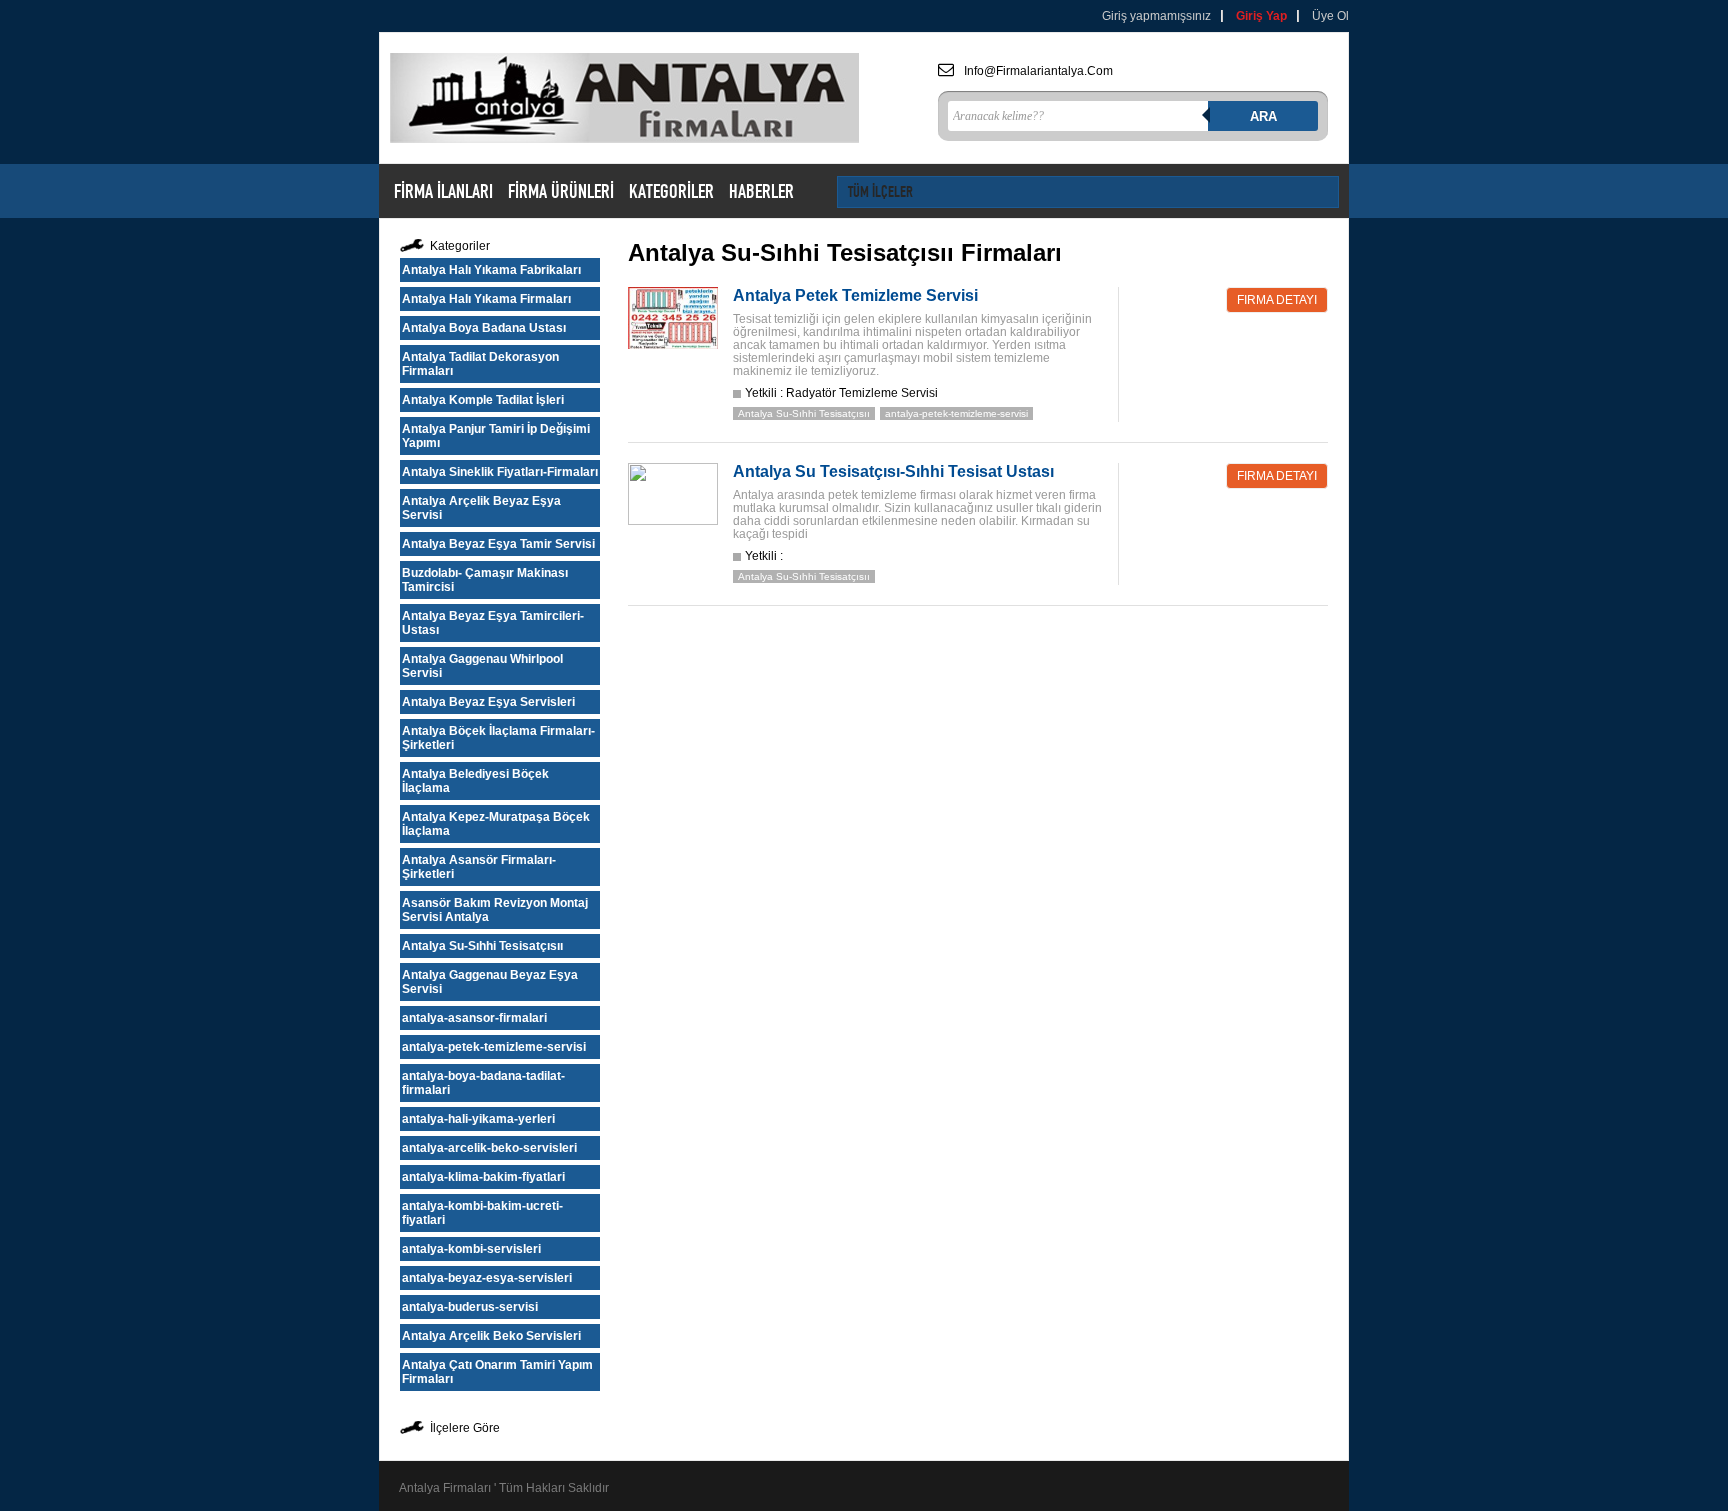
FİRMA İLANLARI (443, 191)
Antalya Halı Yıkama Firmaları (486, 299)
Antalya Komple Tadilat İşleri (483, 400)
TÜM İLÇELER (880, 191)
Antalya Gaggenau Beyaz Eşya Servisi (490, 982)
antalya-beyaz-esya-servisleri (487, 1278)
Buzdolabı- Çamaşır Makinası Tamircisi (485, 580)
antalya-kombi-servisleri (471, 1249)
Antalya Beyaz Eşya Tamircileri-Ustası (493, 623)
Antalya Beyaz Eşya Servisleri (488, 702)
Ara (1263, 116)
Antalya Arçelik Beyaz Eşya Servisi (481, 508)
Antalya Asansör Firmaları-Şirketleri (479, 867)
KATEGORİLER (671, 191)
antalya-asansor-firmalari (474, 1018)
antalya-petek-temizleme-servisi (494, 1047)
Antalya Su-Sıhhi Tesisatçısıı (482, 946)
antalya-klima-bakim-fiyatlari (483, 1177)
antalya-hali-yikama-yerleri (478, 1119)
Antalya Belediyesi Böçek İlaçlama (475, 781)
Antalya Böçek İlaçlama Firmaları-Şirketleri (498, 738)
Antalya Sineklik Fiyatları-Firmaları (500, 472)
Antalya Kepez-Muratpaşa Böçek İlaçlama (496, 824)
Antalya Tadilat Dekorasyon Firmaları (480, 364)
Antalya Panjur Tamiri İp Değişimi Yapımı (496, 436)
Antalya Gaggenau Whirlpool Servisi (482, 666)
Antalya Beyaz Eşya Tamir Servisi (498, 544)
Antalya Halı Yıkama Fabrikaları (491, 270)
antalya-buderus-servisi (470, 1307)
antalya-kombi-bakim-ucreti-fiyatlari (482, 1213)
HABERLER (761, 191)
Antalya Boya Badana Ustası (484, 328)
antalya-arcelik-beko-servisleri (489, 1148)
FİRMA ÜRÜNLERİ (561, 191)
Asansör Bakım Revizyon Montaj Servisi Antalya (495, 910)
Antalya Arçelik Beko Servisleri (491, 1336)
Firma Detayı (1277, 300)
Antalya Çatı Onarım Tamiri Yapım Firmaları (497, 1372)
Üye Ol (1330, 16)
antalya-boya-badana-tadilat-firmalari (483, 1083)
